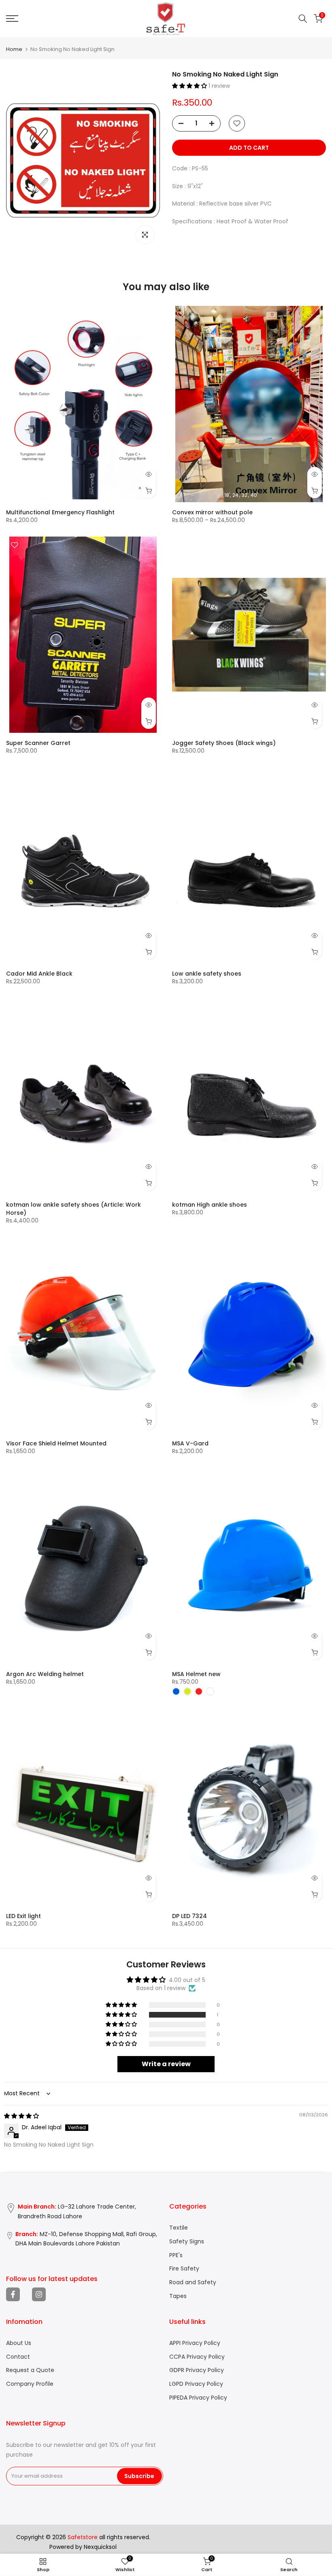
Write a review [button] (166, 2064)
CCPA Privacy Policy (197, 2357)
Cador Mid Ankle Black (39, 974)
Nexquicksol (100, 2547)
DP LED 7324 (189, 1916)
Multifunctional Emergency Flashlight (60, 512)
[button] (190, 86)
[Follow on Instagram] (39, 2294)
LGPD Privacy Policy (196, 2384)
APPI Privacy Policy (195, 2343)
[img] (21, 2116)
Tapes (178, 2296)
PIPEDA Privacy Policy (198, 2398)
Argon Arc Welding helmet (45, 1674)
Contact (18, 2357)
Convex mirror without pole (212, 512)
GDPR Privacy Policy (197, 2370)
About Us (19, 2343)
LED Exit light (23, 1916)
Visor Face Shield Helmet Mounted (56, 1443)
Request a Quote (30, 2370)
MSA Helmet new (196, 1674)
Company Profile (30, 2384)
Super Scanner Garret (38, 743)
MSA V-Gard (190, 1443)
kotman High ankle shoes (210, 1205)
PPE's (176, 2255)
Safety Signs (187, 2242)
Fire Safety (184, 2269)
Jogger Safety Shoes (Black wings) (224, 743)
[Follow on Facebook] (13, 2294)
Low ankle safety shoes (207, 974)
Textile (179, 2228)
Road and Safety (193, 2282)
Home (14, 49)
